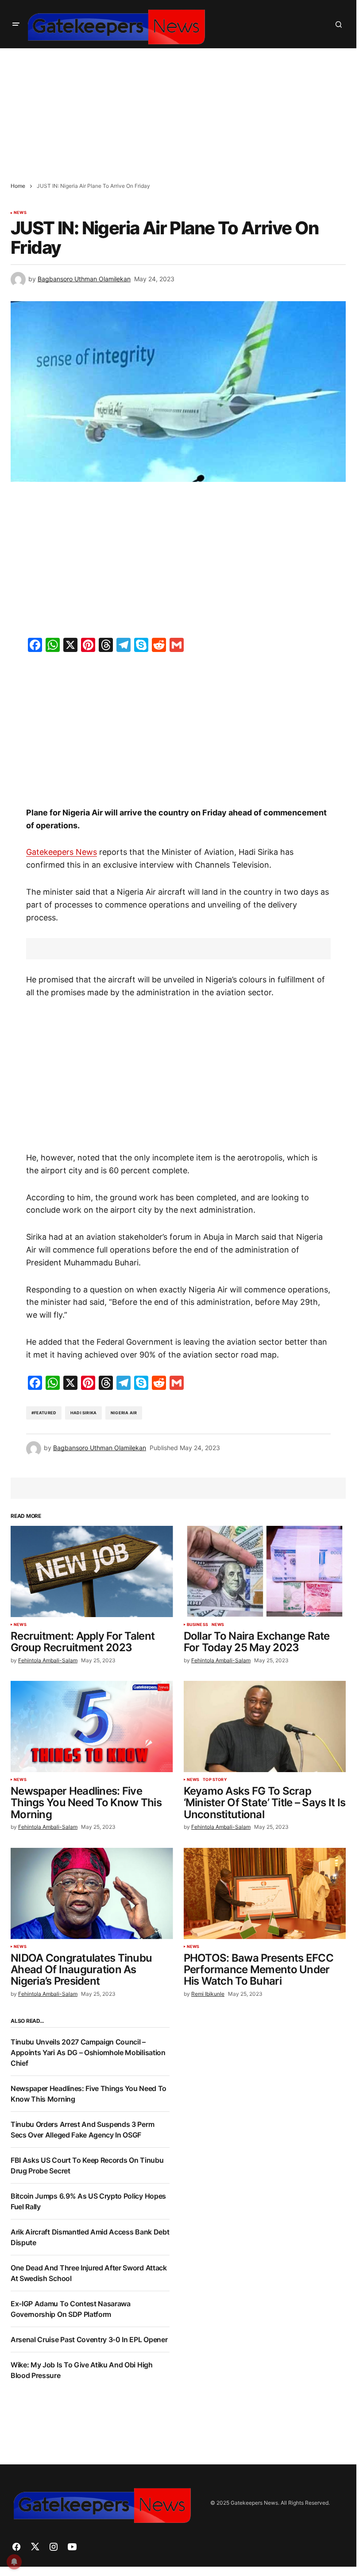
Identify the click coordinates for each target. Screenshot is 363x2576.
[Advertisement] (181, 110)
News (20, 213)
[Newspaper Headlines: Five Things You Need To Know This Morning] (92, 1726)
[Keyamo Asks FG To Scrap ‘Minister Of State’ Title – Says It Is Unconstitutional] (265, 1726)
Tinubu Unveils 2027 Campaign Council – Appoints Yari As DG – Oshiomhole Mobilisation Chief (88, 2052)
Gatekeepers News (62, 852)
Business (197, 1625)
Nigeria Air (124, 1413)
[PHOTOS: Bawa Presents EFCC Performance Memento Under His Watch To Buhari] (265, 1893)
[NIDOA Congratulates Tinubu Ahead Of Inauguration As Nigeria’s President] (92, 1893)
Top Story (215, 1780)
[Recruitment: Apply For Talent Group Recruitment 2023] (92, 1571)
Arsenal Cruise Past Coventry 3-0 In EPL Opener (89, 2339)
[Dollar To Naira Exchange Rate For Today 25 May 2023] (265, 1571)
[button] (16, 24)
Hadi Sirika (83, 1413)
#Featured (44, 1413)
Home (18, 186)
